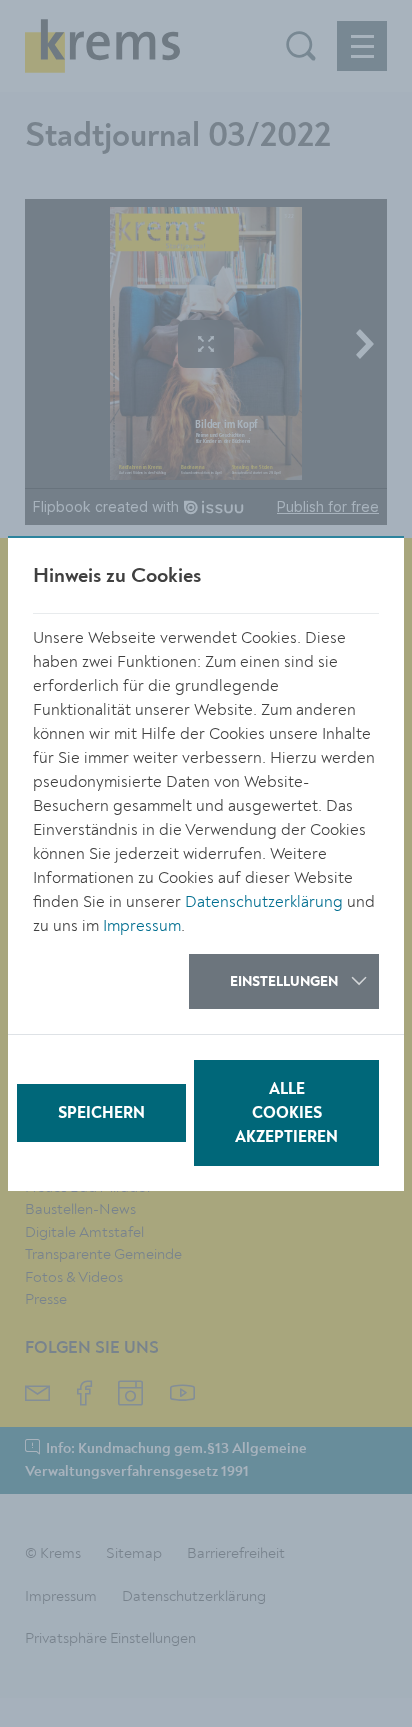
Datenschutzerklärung (264, 902)
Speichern (101, 1114)
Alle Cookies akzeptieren (286, 1114)
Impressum (142, 926)
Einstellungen (284, 982)
